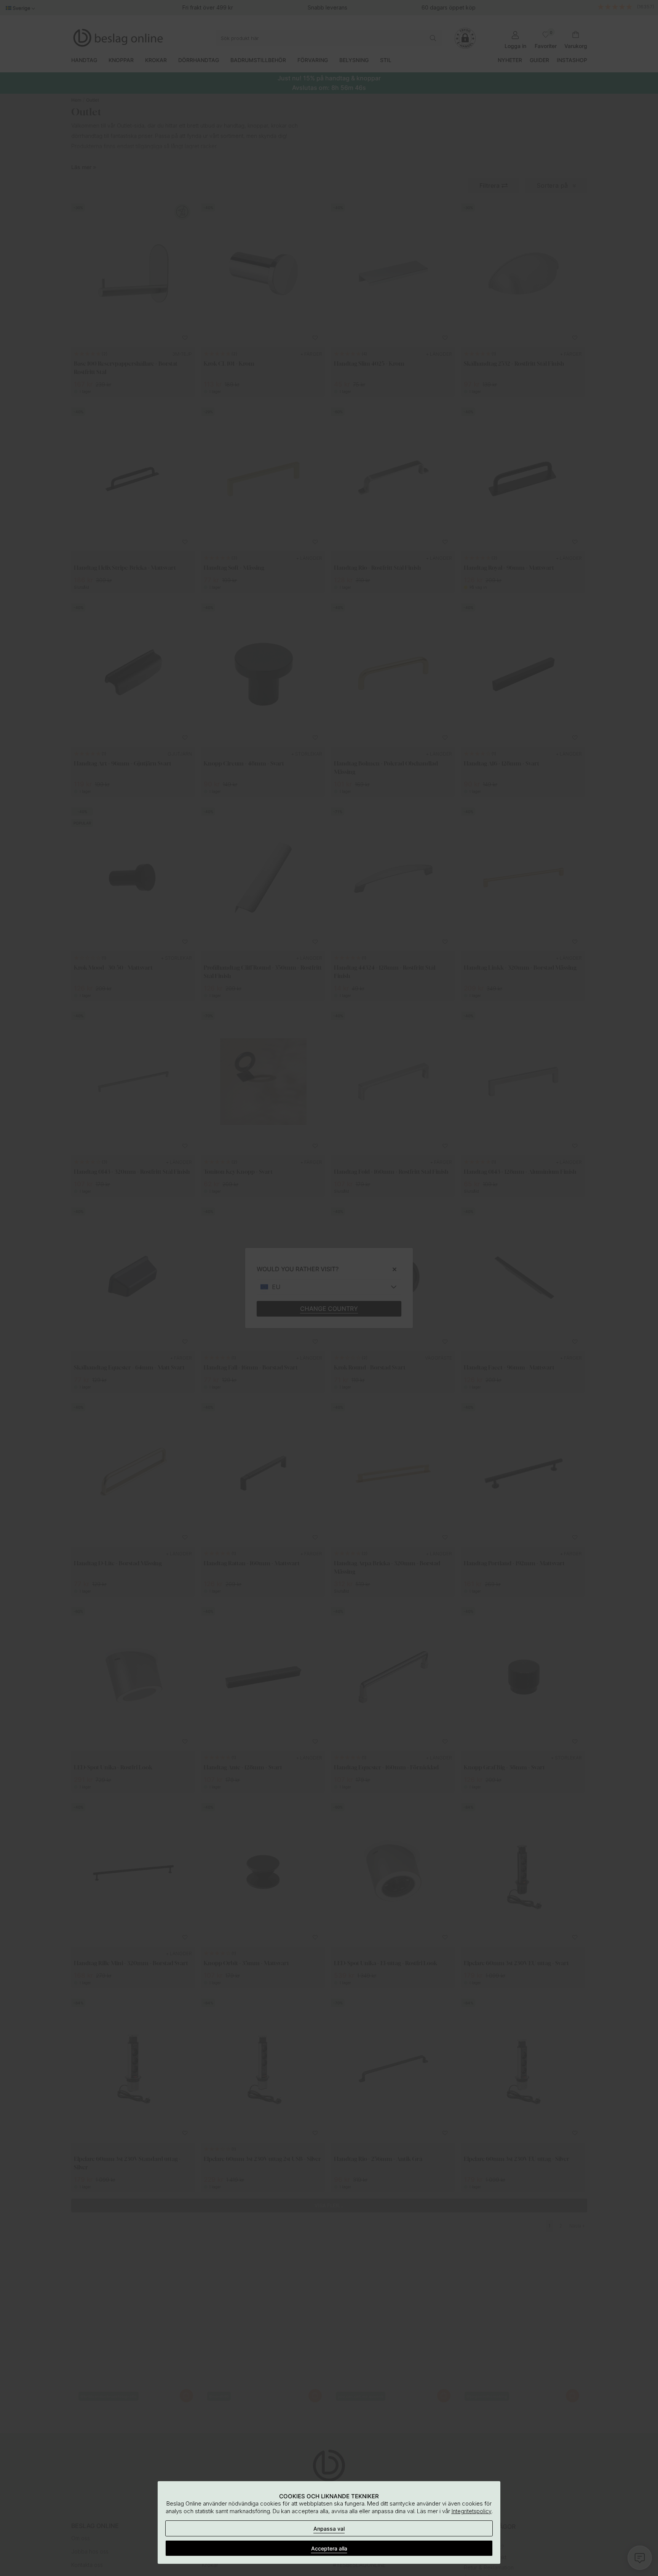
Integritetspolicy (472, 2511)
